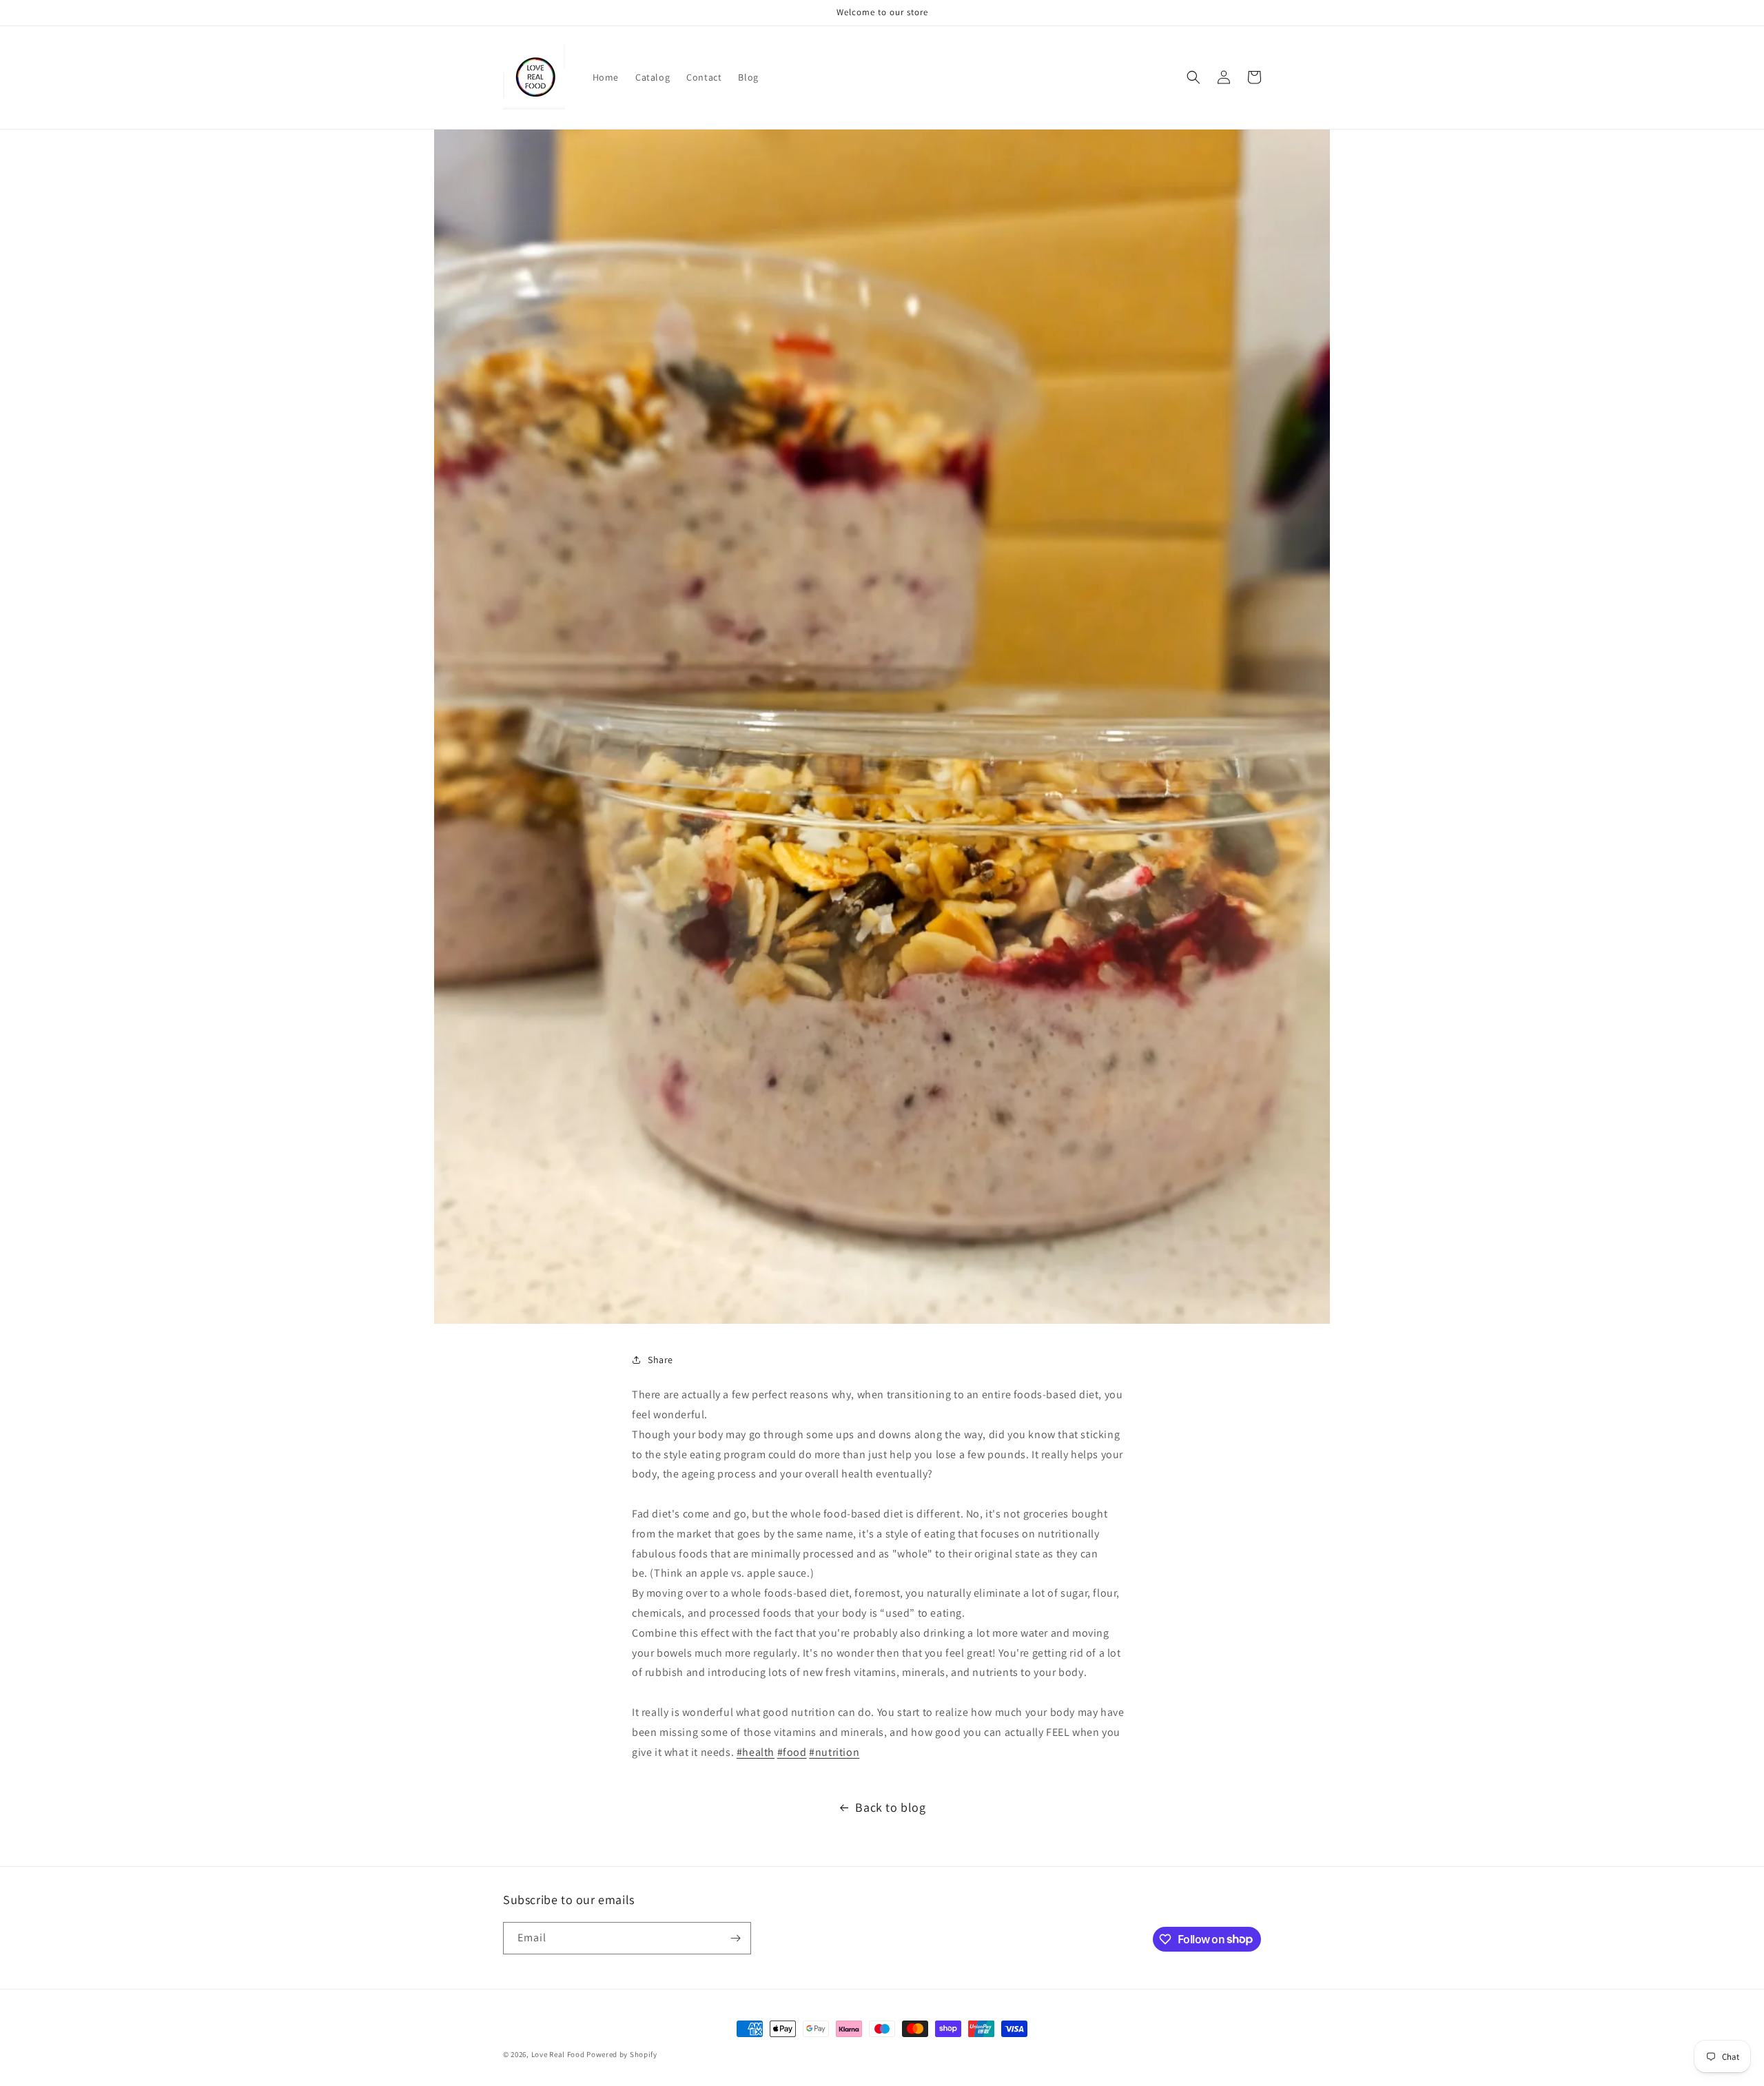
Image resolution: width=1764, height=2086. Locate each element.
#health (756, 1752)
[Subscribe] (735, 1938)
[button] (1193, 77)
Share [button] (660, 1360)
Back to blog (890, 1807)
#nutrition (834, 1752)
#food (792, 1752)
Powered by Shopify (622, 2054)
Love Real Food (558, 2054)
